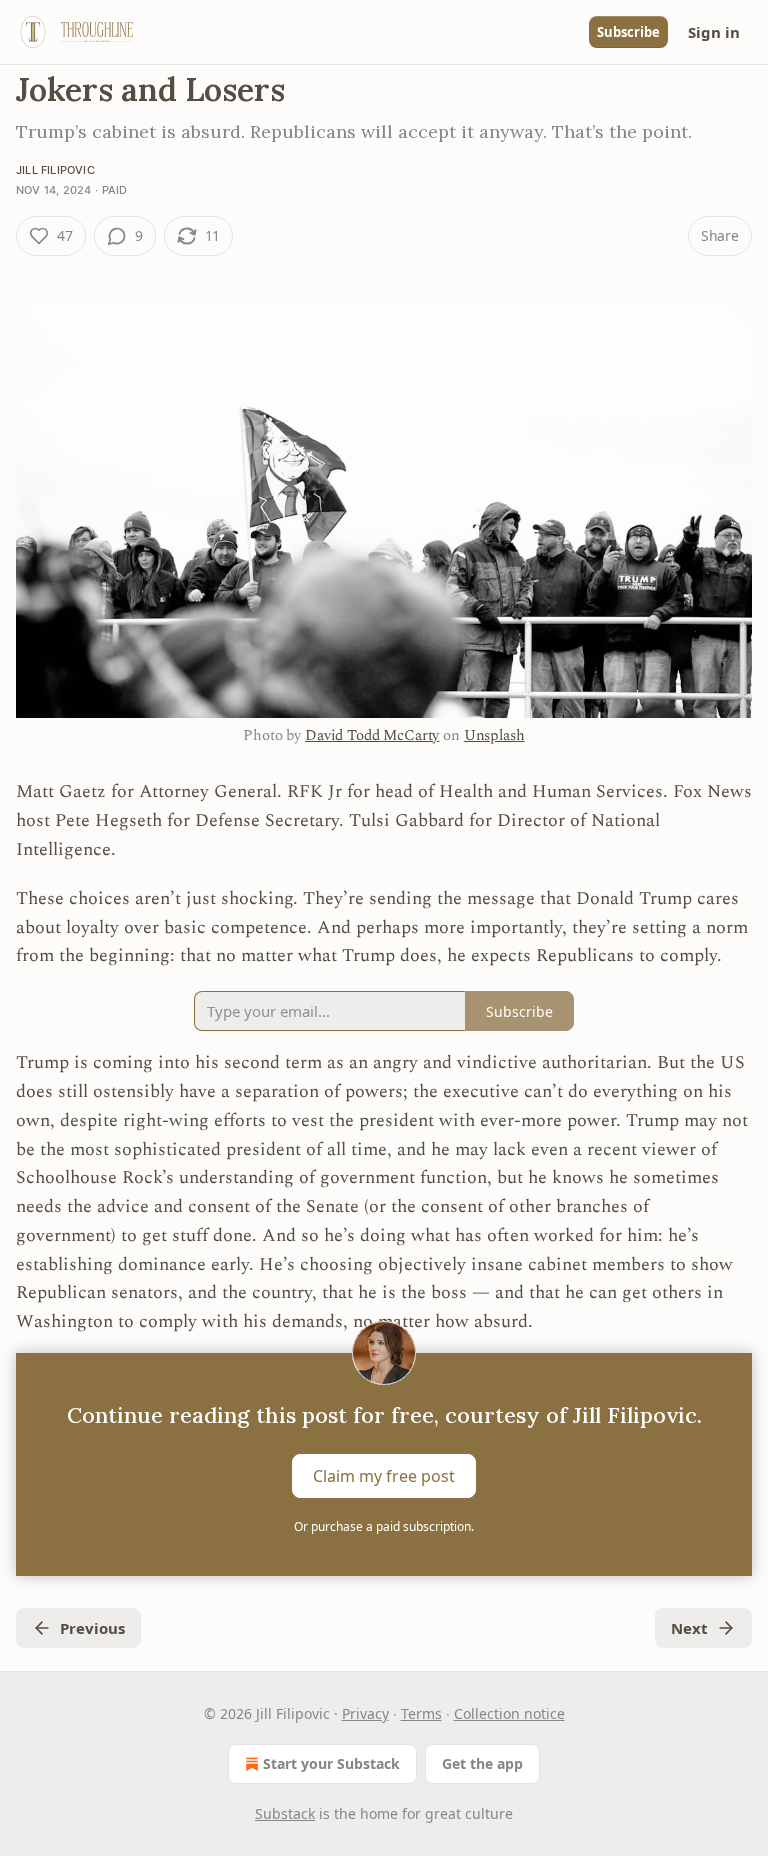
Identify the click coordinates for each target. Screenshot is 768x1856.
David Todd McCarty (372, 735)
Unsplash (494, 735)
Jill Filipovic (55, 170)
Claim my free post (384, 1476)
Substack (285, 1813)
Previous (92, 1628)
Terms (421, 1713)
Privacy (365, 1713)
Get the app (482, 1763)
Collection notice (509, 1713)
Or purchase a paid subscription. (384, 1526)
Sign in (714, 32)
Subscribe (628, 32)
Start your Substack (331, 1763)
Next (689, 1628)
